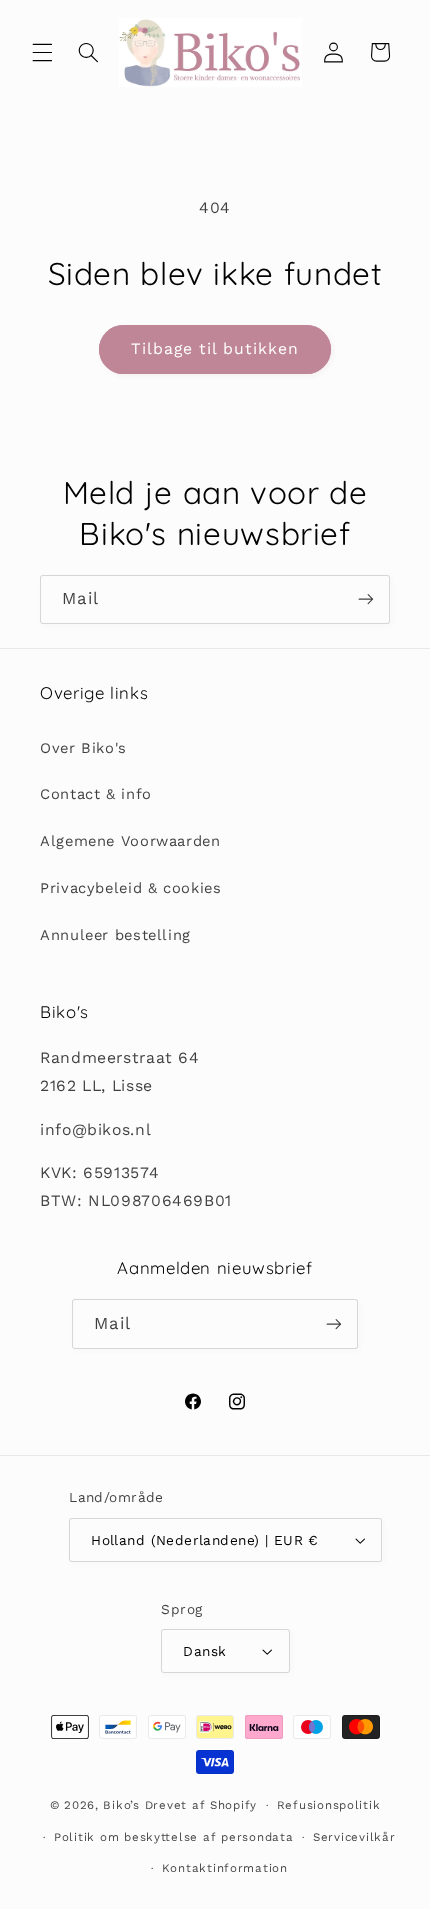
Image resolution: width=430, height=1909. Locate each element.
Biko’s (121, 1805)
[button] (42, 52)
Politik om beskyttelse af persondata (173, 1837)
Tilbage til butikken (215, 348)
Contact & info (96, 794)
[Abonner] (366, 599)
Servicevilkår (354, 1837)
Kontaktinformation (225, 1868)
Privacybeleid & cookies (131, 888)
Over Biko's (83, 748)
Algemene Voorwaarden (130, 841)
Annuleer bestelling (115, 935)
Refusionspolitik (329, 1805)
